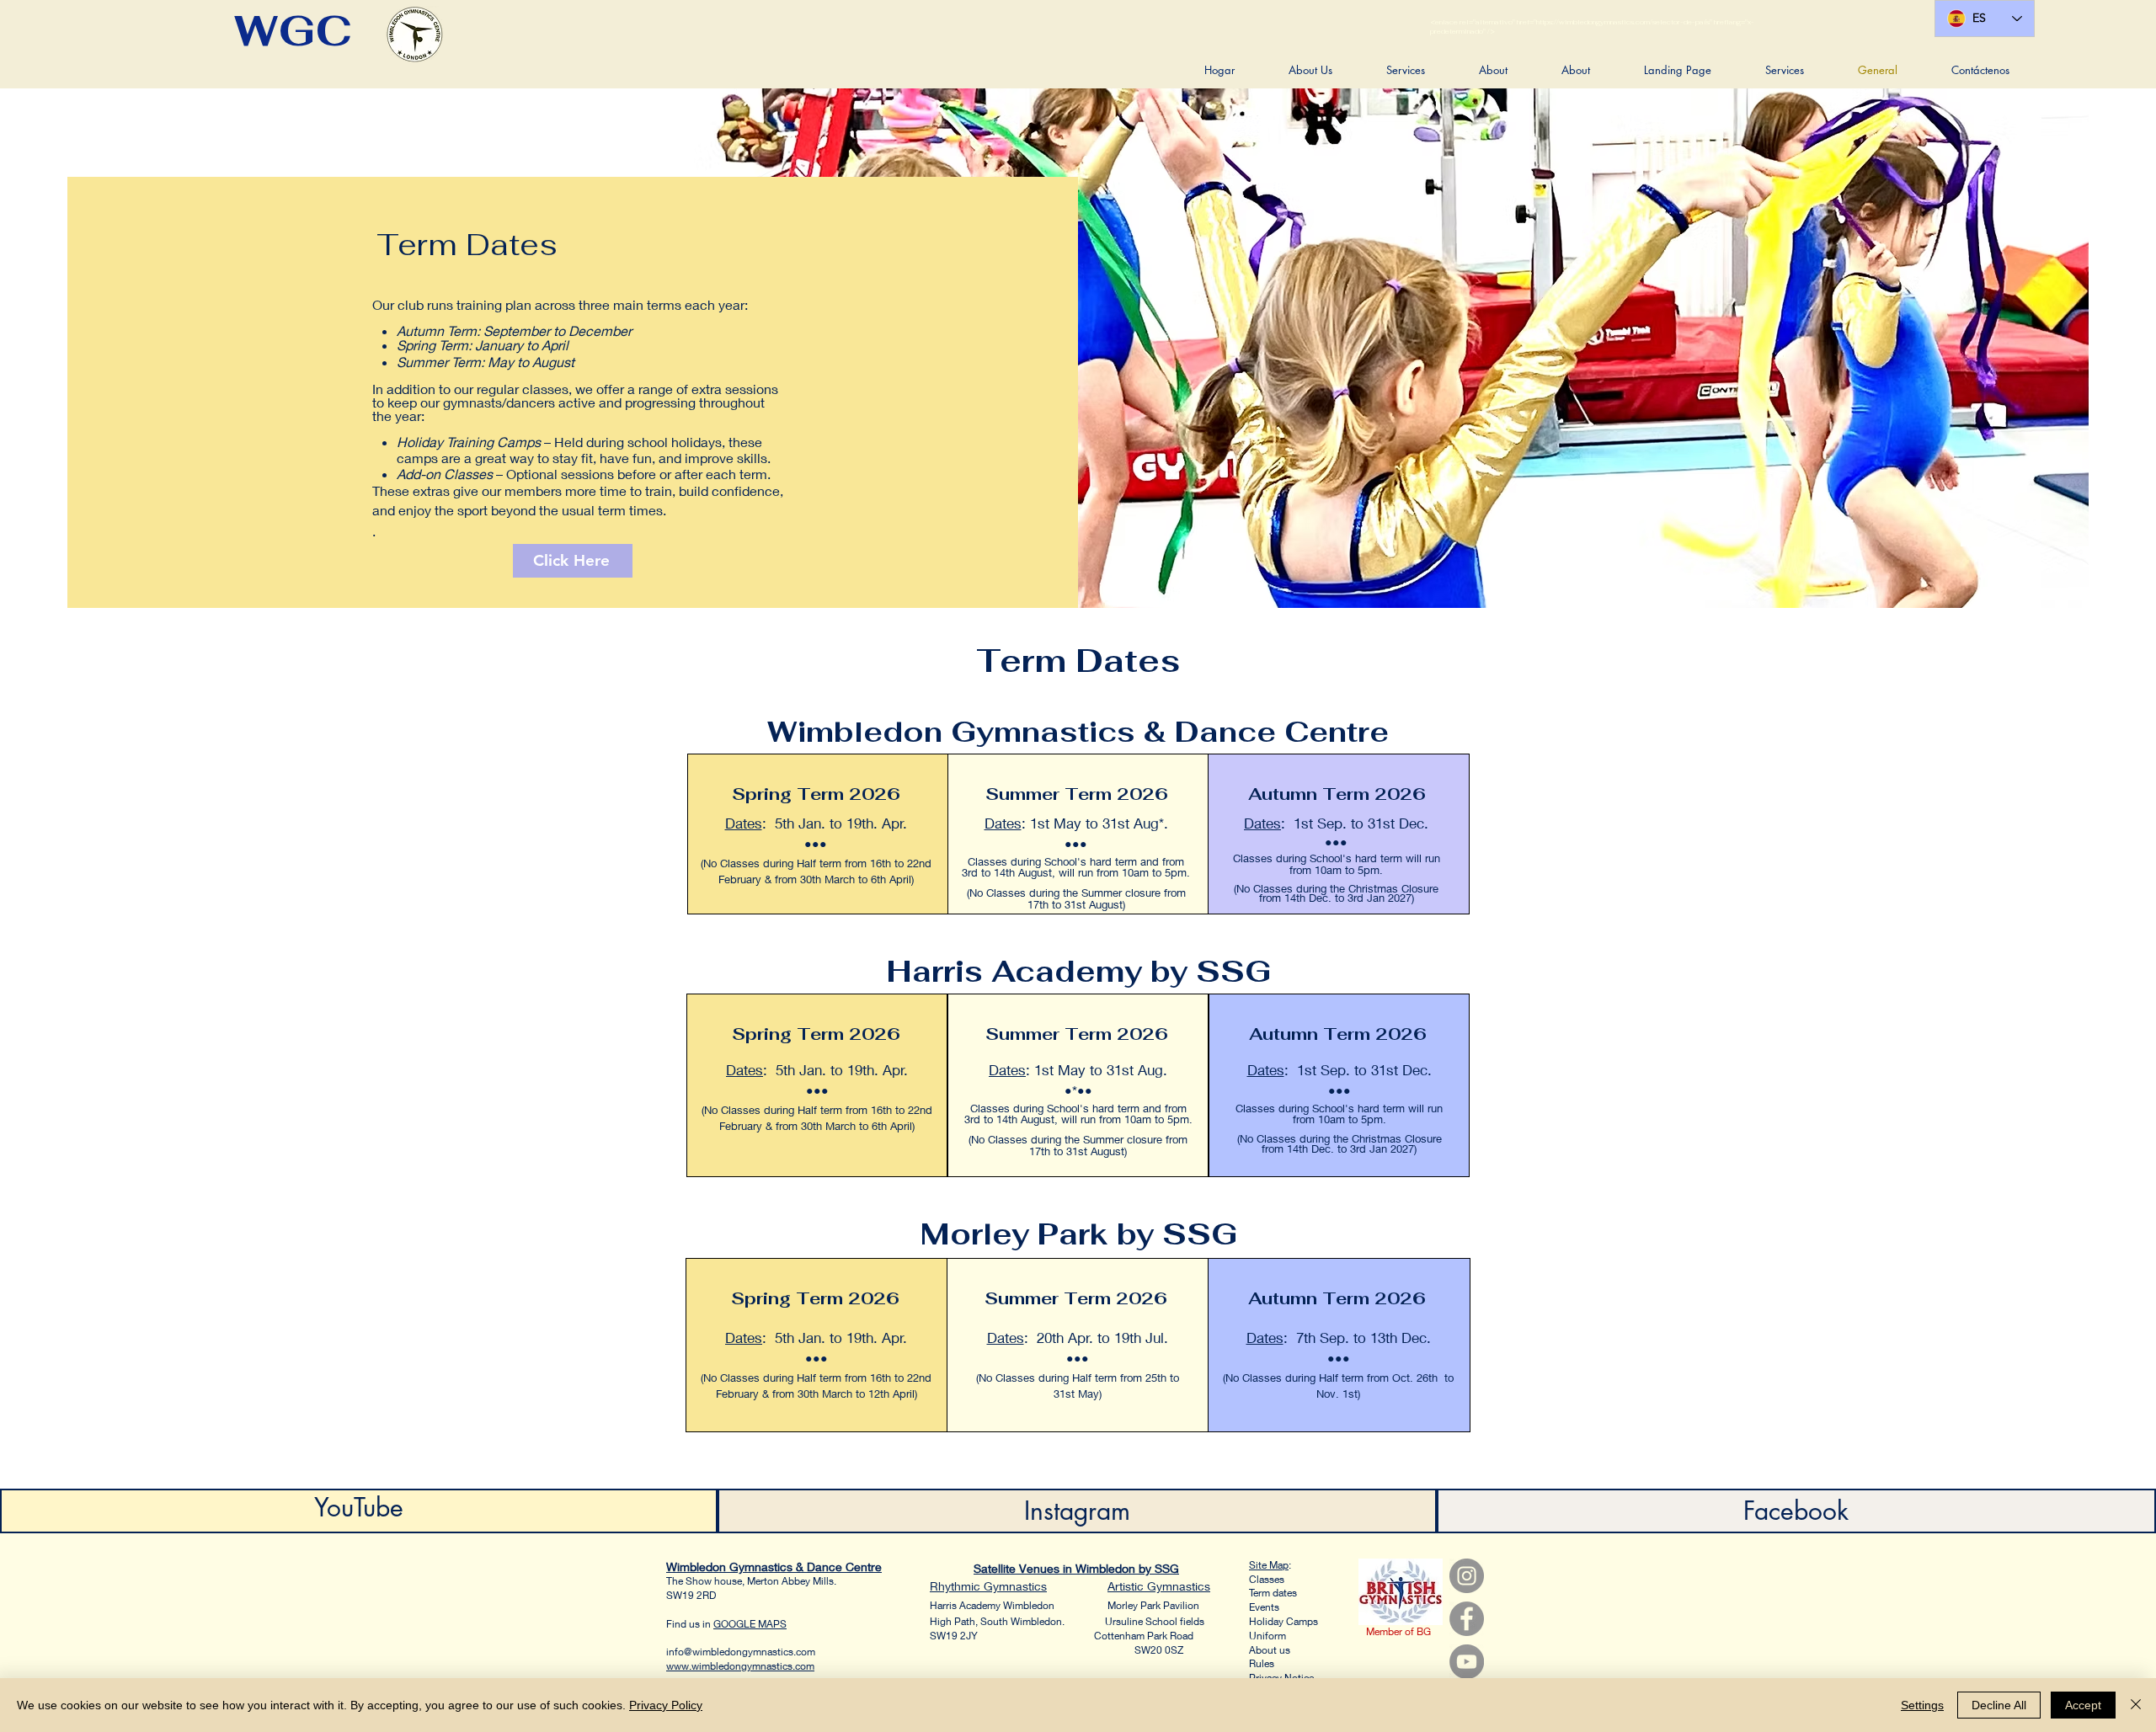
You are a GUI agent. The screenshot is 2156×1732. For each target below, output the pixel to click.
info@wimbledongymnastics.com (741, 1652)
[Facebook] (1467, 1619)
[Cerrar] (2136, 1705)
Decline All (1999, 1705)
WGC (293, 31)
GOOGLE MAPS (750, 1624)
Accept (2083, 1705)
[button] (1310, 70)
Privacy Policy (666, 1705)
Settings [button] (1922, 1705)
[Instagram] (1467, 1576)
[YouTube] (1467, 1662)
